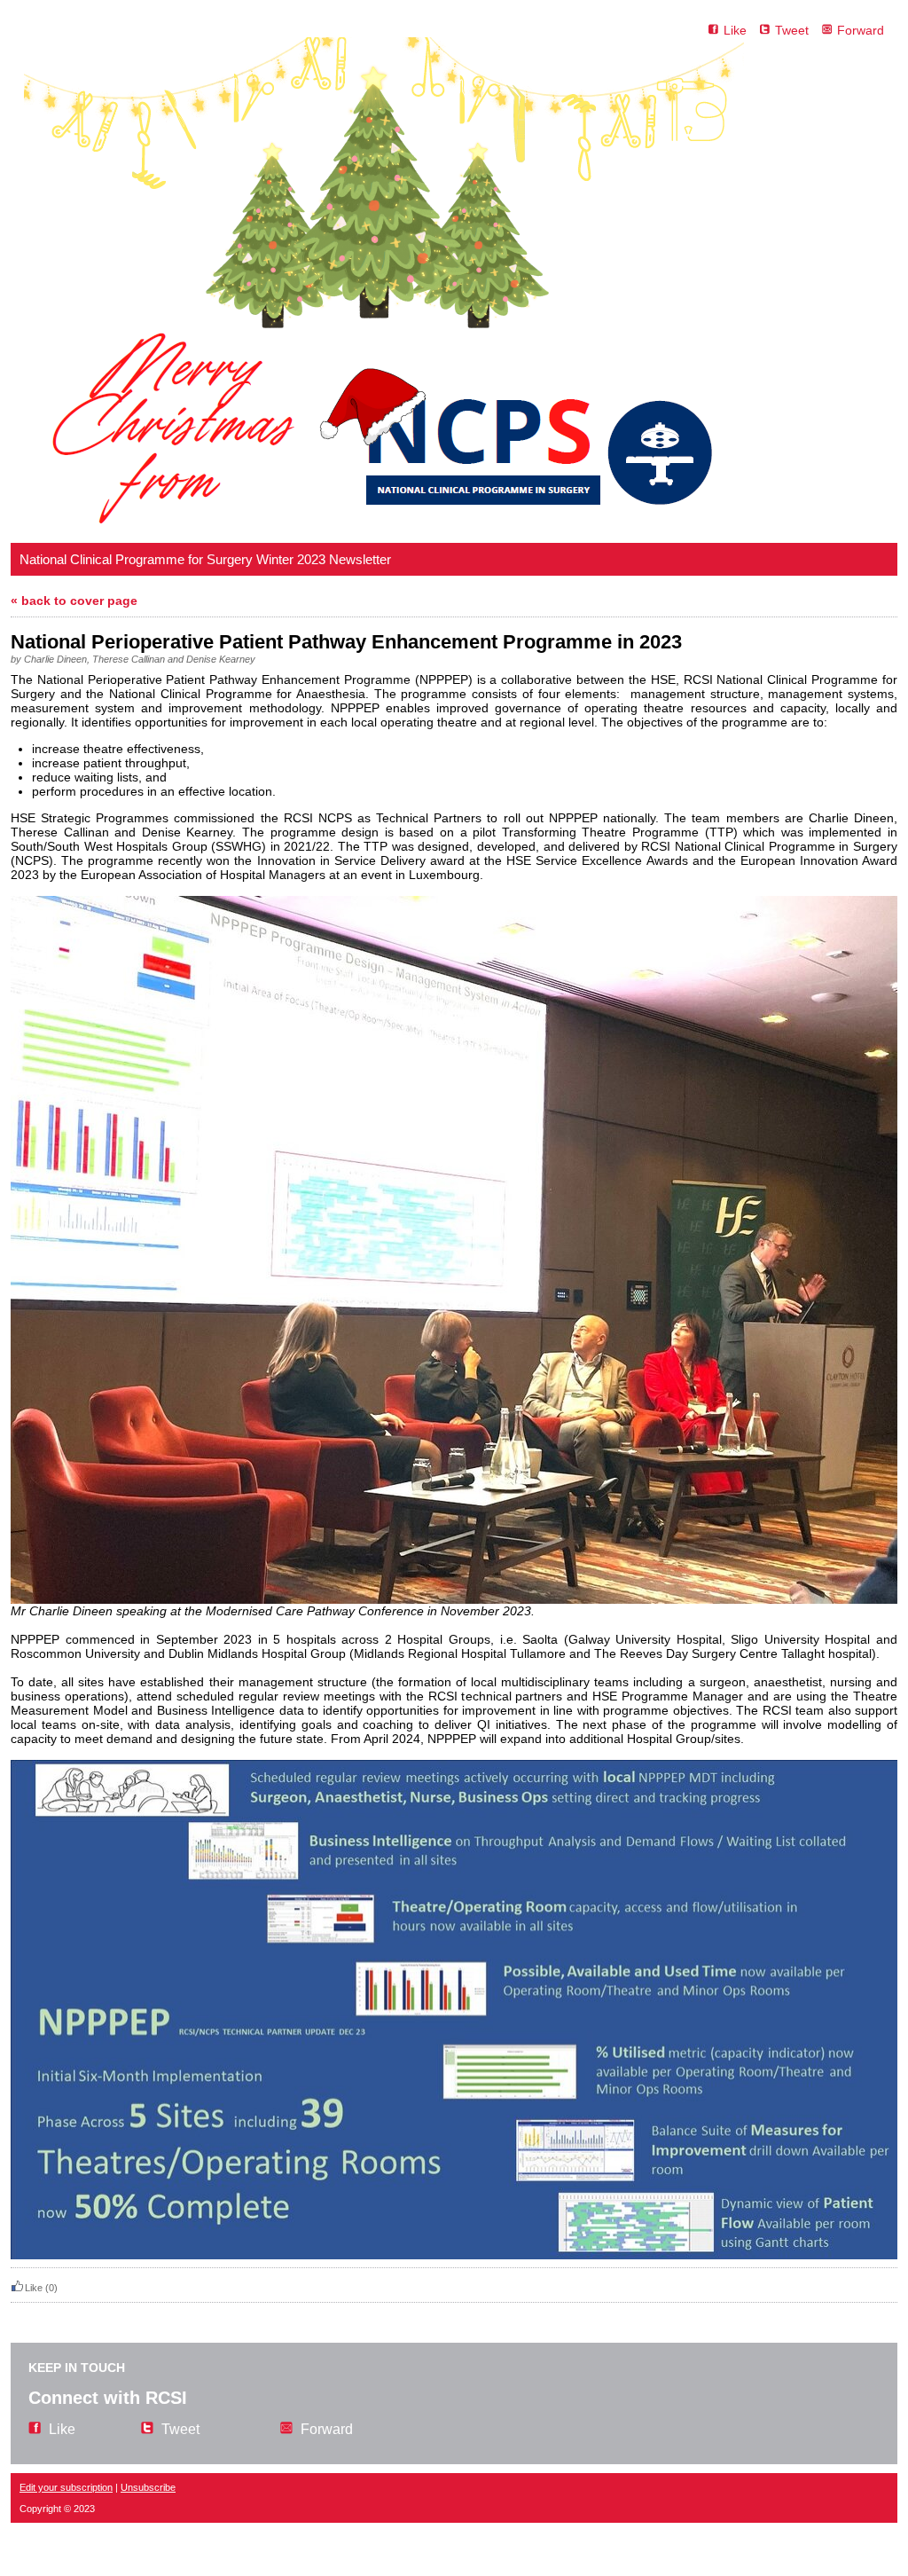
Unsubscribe (148, 2487)
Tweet (792, 30)
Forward (861, 30)
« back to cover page (74, 601)
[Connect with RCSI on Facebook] (708, 30)
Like (735, 30)
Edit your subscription (66, 2487)
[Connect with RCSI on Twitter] (759, 30)
